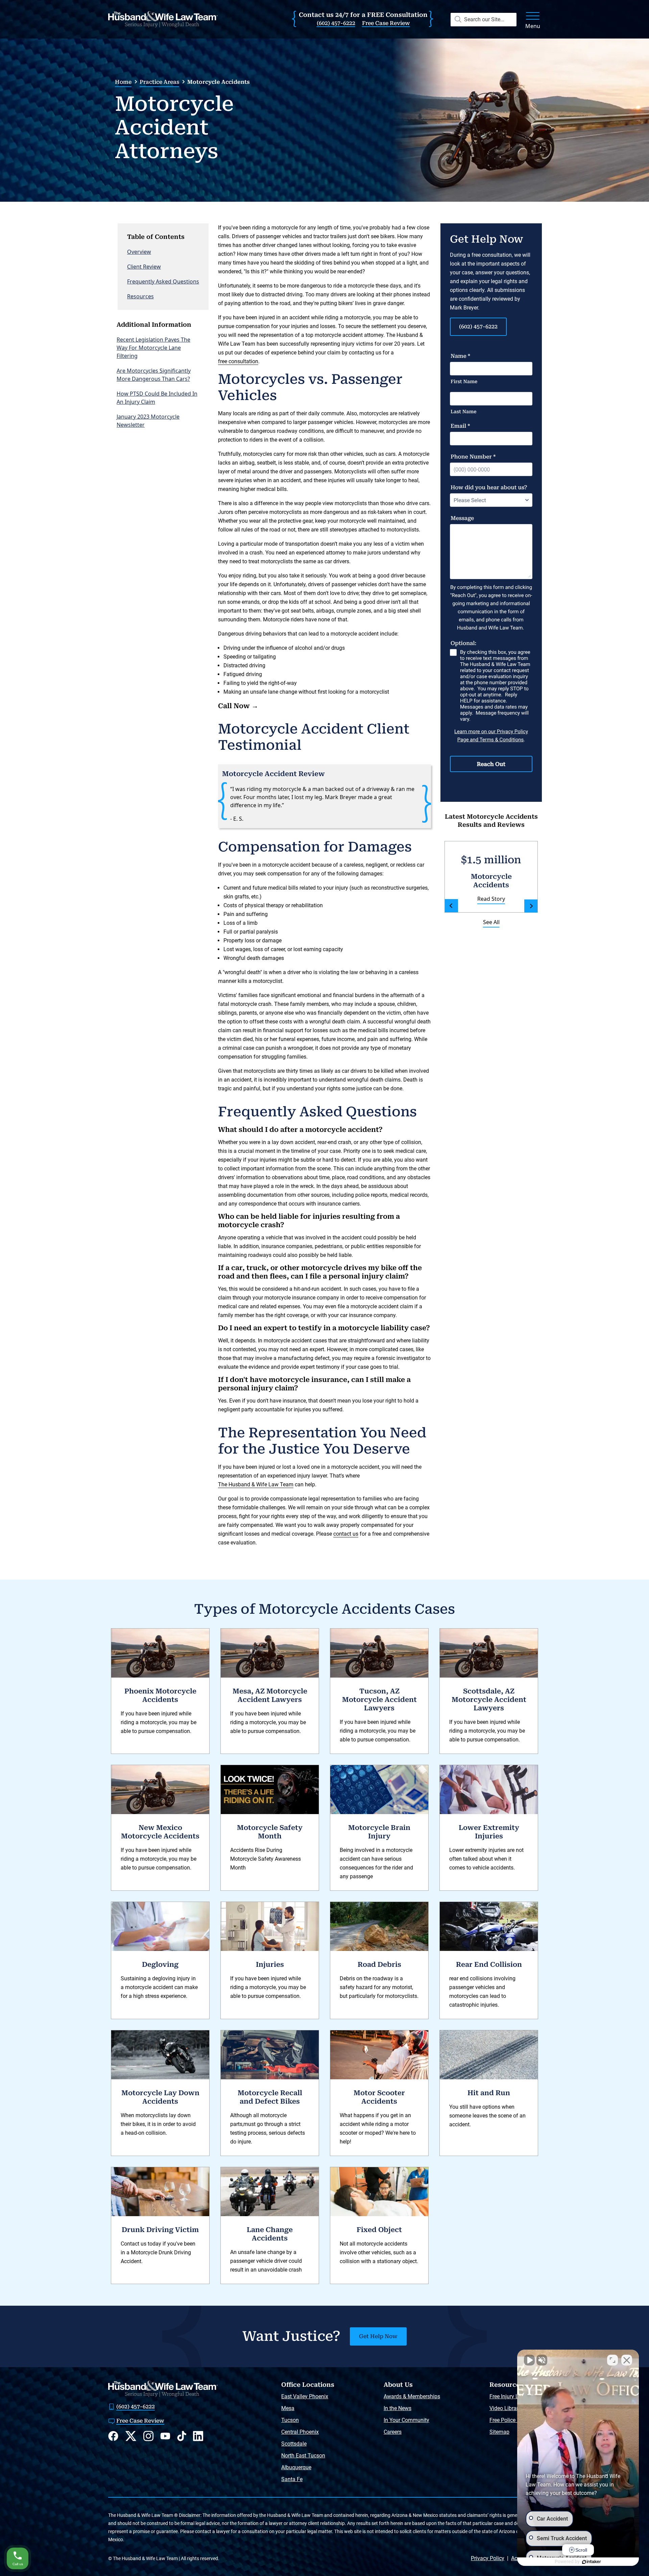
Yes (335, 1310)
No (313, 1310)
